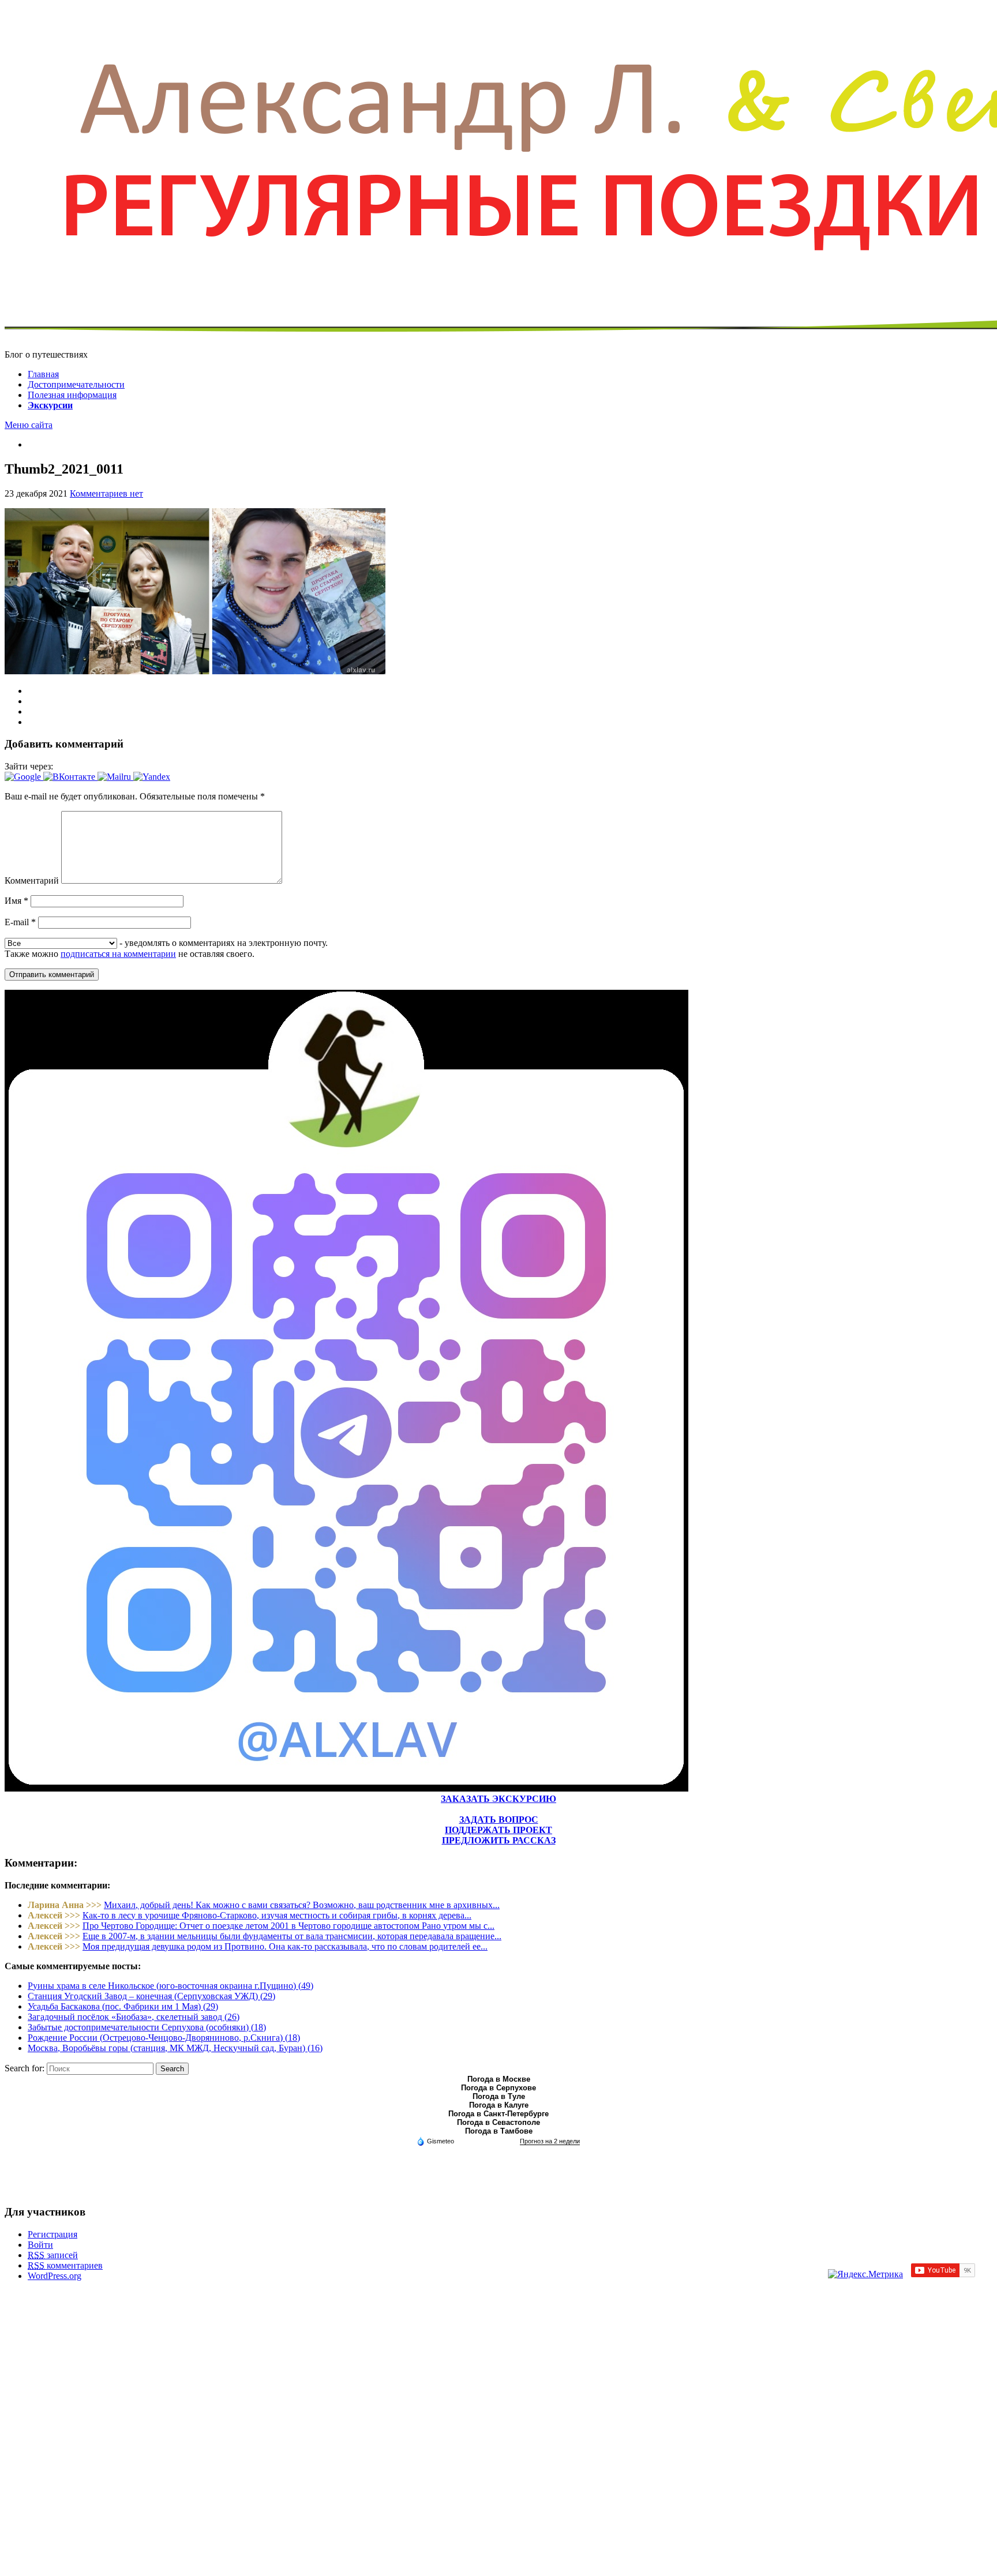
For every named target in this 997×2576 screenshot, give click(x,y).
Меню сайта (29, 425)
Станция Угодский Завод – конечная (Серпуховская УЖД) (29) (151, 1996)
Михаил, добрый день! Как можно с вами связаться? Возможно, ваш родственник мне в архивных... (302, 1905)
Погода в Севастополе (498, 2122)
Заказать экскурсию (498, 1799)
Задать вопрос (499, 1820)
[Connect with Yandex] (152, 777)
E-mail (20, 922)
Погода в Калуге (499, 2105)
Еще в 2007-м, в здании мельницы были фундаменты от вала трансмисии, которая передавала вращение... (292, 1936)
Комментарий (32, 880)
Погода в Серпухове (498, 2088)
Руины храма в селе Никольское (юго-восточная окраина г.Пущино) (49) (170, 1986)
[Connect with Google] (24, 777)
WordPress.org (55, 2276)
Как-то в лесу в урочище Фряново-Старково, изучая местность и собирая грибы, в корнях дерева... (277, 1915)
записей (53, 2255)
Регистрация (53, 2234)
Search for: (25, 2068)
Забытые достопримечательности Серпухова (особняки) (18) (147, 2027)
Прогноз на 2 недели (550, 2141)
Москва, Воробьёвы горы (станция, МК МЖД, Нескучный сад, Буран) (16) (175, 2048)
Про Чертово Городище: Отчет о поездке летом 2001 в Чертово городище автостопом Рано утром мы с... (288, 1926)
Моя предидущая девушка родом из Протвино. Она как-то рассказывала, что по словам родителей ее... (285, 1946)
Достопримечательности (76, 384)
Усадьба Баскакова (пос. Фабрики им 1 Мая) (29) (123, 2006)
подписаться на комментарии (118, 954)
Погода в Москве (499, 2079)
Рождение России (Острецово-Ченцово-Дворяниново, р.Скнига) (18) (164, 2038)
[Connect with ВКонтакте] (70, 777)
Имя (16, 901)
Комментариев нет (106, 493)
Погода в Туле (499, 2096)
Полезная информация (72, 395)
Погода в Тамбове (499, 2131)
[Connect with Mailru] (115, 777)
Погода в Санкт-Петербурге (498, 2114)
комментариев (65, 2265)
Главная (43, 374)
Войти (40, 2245)
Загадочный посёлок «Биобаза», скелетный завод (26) (134, 2017)
